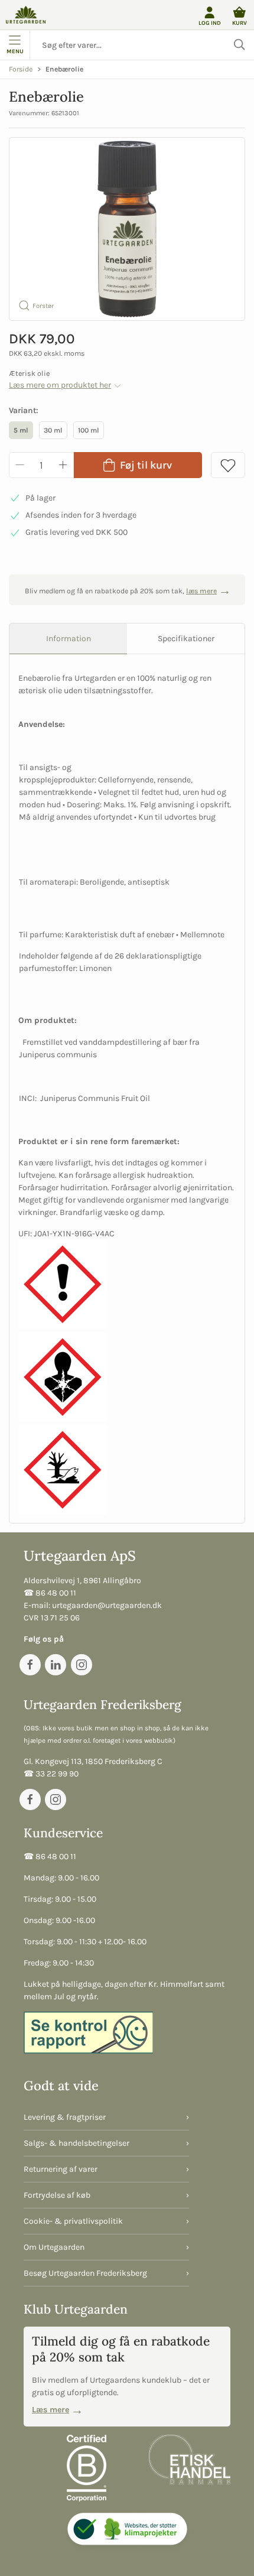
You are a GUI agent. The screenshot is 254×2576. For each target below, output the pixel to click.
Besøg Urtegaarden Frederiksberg (85, 2273)
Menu (15, 51)
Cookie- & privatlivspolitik (73, 2221)
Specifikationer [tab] (186, 639)
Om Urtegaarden (54, 2247)
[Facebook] (30, 1665)
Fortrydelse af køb (57, 2195)
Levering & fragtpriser (65, 2117)
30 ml (53, 430)
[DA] (26, 15)
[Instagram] (82, 1665)
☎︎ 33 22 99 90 (51, 1774)
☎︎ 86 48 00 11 (50, 1593)
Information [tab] (69, 639)
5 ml (21, 430)
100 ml (89, 430)
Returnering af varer (61, 2169)
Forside (21, 69)
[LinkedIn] (56, 1665)
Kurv (240, 23)
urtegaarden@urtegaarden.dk (107, 1605)
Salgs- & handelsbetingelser (76, 2143)
